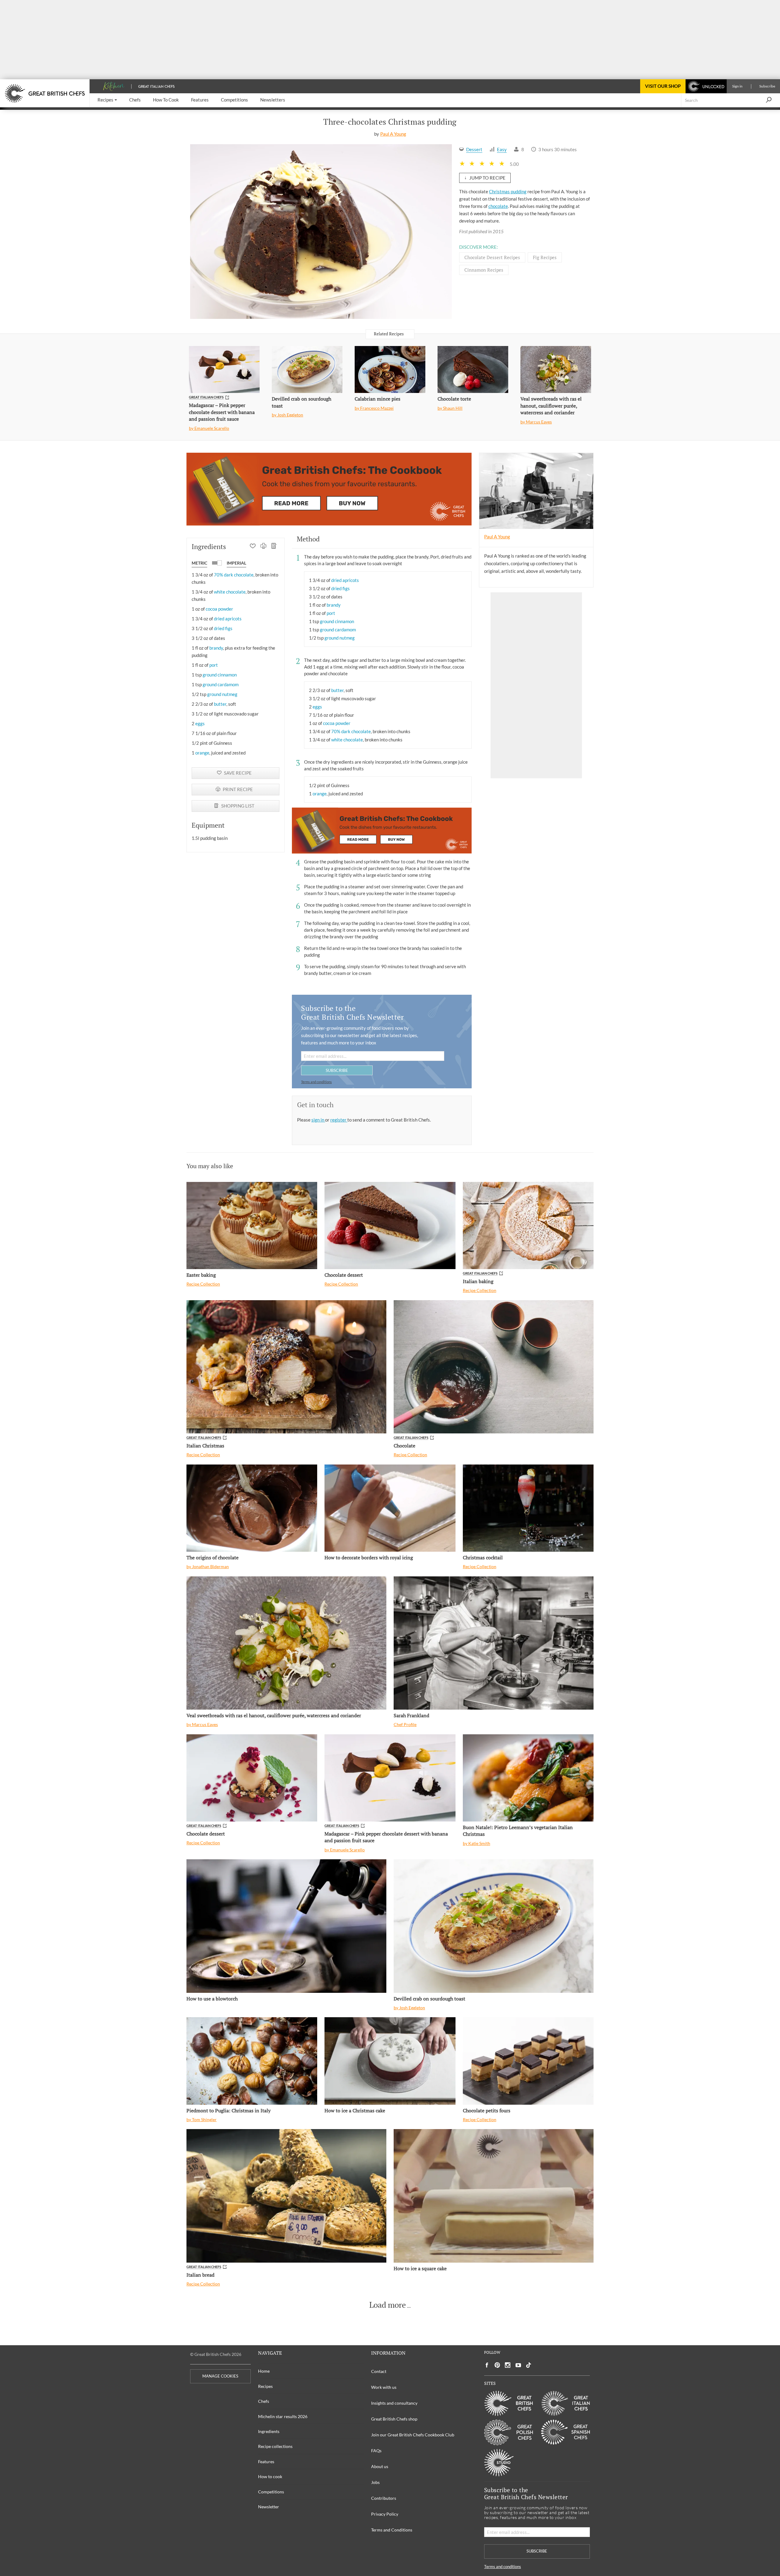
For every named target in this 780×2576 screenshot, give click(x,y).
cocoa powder (219, 609)
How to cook (270, 2476)
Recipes (265, 2386)
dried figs (223, 628)
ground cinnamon (220, 675)
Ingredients (269, 2431)
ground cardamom (221, 684)
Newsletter (269, 2507)
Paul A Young (393, 134)
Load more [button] (388, 2305)
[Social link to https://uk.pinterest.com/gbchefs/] (497, 2365)
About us (380, 2466)
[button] (107, 100)
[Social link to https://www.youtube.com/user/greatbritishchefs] (518, 2365)
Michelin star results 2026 (283, 2416)
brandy (216, 648)
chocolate (498, 206)
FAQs (376, 2451)
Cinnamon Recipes (484, 270)
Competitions (271, 2492)
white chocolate (230, 592)
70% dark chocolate (234, 575)
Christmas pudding (508, 191)
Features (266, 2462)
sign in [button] (318, 1120)
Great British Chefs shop (394, 2419)
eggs (200, 723)
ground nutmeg (222, 694)
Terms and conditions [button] (316, 1082)
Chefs (264, 2401)
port (214, 665)
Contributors (384, 2498)
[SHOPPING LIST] (274, 547)
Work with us (384, 2387)
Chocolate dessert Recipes (492, 257)
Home (264, 2371)
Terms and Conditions (392, 2530)
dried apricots (228, 619)
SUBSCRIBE (337, 1070)
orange (202, 753)
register (339, 1120)
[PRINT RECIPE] (263, 547)
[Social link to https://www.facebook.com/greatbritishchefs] (487, 2365)
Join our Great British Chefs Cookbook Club (413, 2435)
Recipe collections (275, 2446)
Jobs (375, 2482)
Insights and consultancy (394, 2403)
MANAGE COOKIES (220, 2376)
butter (220, 704)
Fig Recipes (545, 257)
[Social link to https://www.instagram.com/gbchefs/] (508, 2365)
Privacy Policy (385, 2514)
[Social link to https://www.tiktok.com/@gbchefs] (529, 2365)
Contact (379, 2371)
